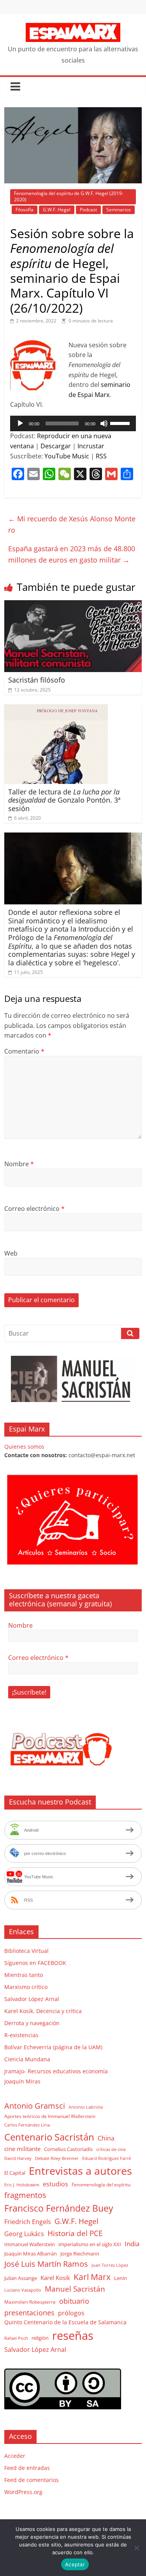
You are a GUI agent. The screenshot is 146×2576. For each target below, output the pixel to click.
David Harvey (18, 2158)
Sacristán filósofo (37, 680)
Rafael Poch (16, 2338)
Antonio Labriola (86, 2107)
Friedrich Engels (28, 2222)
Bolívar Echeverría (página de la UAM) (53, 2047)
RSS (101, 456)
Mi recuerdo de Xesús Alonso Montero (72, 524)
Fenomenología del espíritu (101, 2184)
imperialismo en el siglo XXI (90, 2244)
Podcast (88, 210)
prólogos (71, 2313)
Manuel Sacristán (75, 2289)
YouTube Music (67, 456)
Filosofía (25, 210)
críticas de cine (111, 2149)
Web (11, 1253)
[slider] (121, 423)
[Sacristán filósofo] (73, 605)
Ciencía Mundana (27, 2059)
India (132, 2244)
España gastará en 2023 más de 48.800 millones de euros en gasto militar (72, 554)
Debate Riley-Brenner (57, 2158)
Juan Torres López (110, 2265)
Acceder (15, 2456)
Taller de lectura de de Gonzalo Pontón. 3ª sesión (64, 800)
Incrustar (91, 446)
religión (40, 2338)
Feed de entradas (27, 2468)
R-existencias (21, 2035)
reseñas (73, 2336)
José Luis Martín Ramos (46, 2264)
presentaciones (29, 2312)
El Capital (15, 2173)
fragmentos (25, 2195)
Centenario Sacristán (49, 2137)
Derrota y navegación (32, 2023)
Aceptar (75, 2564)
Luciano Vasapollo (23, 2290)
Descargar (56, 446)
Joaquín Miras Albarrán (31, 2254)
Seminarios (119, 210)
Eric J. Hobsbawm (22, 2185)
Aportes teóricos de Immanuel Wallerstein (50, 2116)
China (106, 2138)
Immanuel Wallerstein (30, 2244)
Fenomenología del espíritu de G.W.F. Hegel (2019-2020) (69, 196)
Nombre (19, 1164)
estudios (55, 2184)
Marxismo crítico (26, 1987)
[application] (73, 423)
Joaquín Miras (22, 2081)
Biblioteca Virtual (26, 1951)
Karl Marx (92, 2277)
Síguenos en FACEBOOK (35, 1963)
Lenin (120, 2278)
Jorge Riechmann (80, 2254)
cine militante (22, 2149)
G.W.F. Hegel (57, 210)
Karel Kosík (55, 2278)
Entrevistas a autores (80, 2171)
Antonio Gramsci (35, 2106)
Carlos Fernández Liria (27, 2125)
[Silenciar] (104, 423)
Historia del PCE (75, 2233)
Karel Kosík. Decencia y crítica (43, 2011)
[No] (136, 2548)
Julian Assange (21, 2278)
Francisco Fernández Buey (59, 2208)
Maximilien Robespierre (30, 2302)
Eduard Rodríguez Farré (106, 2158)
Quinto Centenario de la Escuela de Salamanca (65, 2322)
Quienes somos (24, 1446)
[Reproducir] (20, 423)
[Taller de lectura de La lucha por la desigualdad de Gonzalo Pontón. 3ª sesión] (56, 709)
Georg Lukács (24, 2234)
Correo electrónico (34, 1209)
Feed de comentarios (32, 2480)
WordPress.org (23, 2492)
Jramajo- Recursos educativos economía (56, 2071)
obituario (74, 2301)
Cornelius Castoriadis (68, 2149)
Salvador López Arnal (32, 1999)
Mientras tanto (24, 1975)
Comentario (24, 1051)
